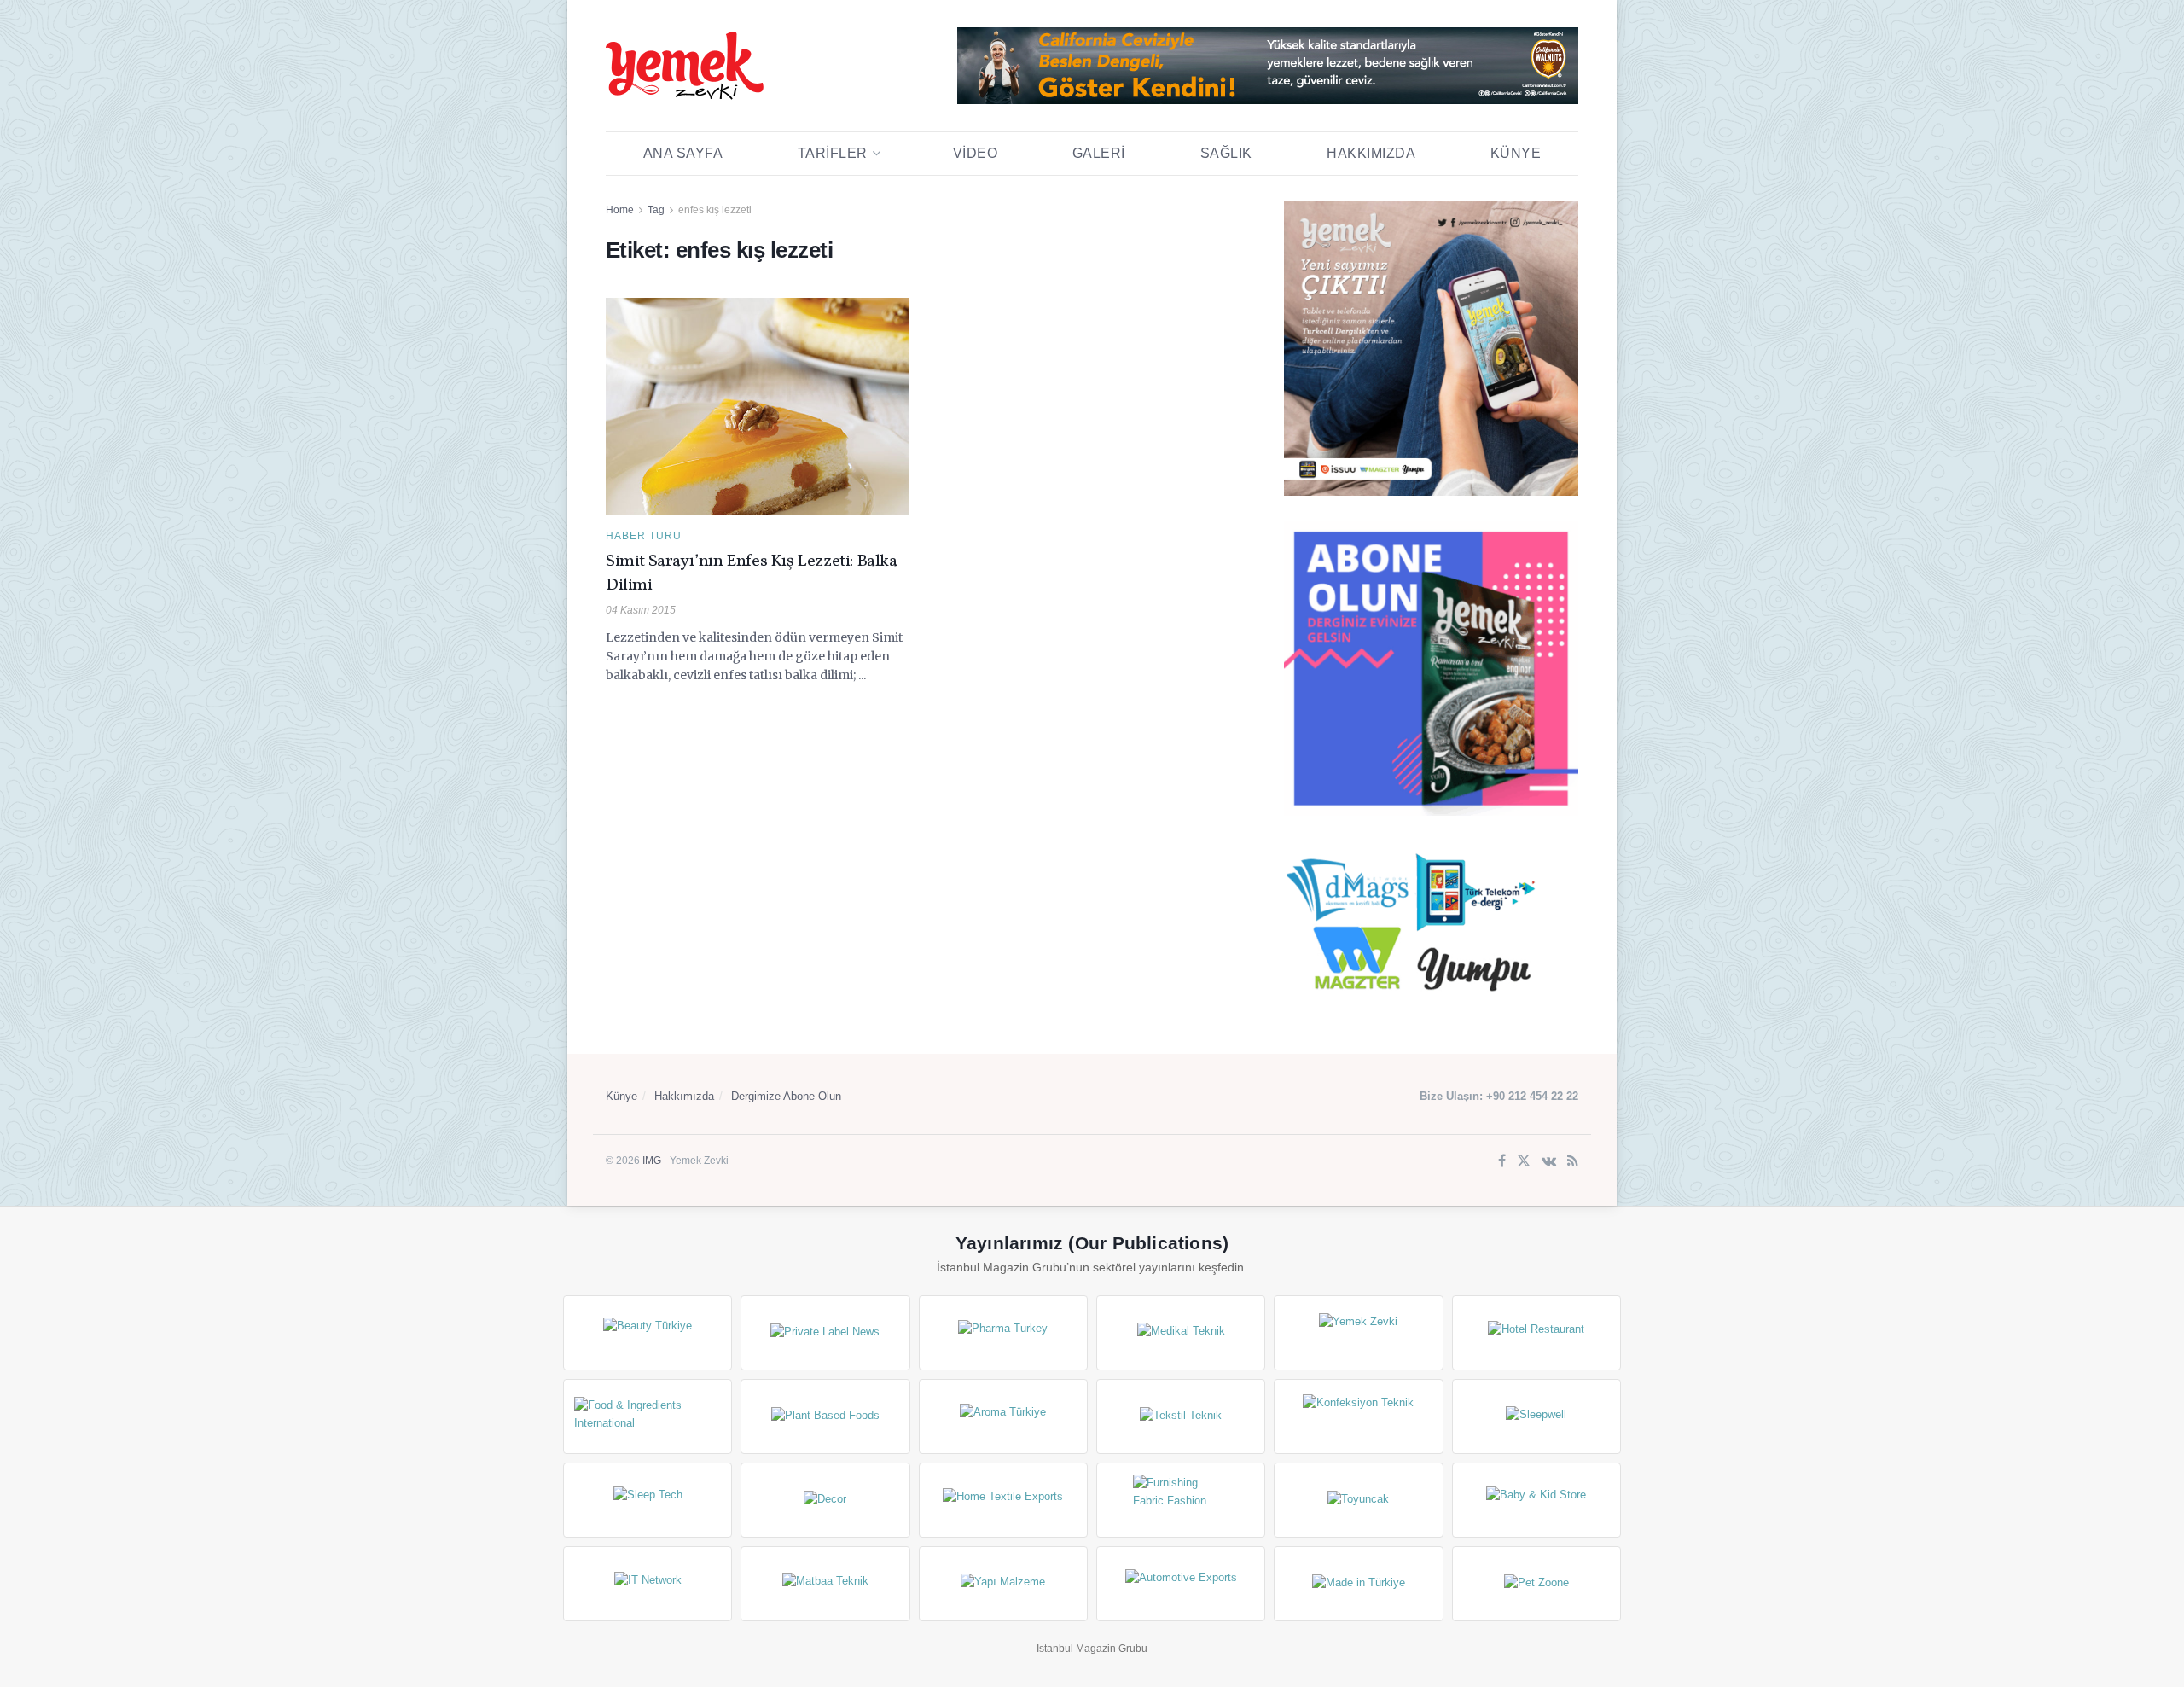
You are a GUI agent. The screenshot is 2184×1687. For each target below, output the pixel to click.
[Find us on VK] (1549, 1162)
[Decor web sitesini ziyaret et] (825, 1500)
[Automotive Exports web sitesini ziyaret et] (1181, 1584)
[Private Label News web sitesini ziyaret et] (825, 1333)
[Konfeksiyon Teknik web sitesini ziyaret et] (1358, 1416)
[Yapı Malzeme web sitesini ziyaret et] (1003, 1584)
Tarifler (833, 153)
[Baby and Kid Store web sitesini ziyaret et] (1536, 1500)
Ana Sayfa (683, 153)
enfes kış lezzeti (715, 210)
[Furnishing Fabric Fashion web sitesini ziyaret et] (1181, 1500)
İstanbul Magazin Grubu (1092, 1649)
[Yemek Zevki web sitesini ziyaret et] (1358, 1333)
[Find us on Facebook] (1502, 1162)
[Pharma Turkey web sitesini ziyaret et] (1003, 1333)
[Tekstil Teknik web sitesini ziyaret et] (1181, 1416)
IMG (652, 1161)
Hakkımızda (1371, 153)
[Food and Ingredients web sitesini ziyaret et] (648, 1416)
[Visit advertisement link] (1268, 66)
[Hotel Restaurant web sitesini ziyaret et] (1536, 1333)
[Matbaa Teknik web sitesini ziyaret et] (825, 1584)
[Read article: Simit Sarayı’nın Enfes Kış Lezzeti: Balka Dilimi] (757, 406)
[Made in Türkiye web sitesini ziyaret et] (1358, 1584)
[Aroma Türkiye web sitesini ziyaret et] (1003, 1416)
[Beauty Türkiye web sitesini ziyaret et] (648, 1333)
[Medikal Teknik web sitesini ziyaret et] (1181, 1333)
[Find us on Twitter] (1524, 1162)
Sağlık (1226, 153)
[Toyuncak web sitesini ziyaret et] (1358, 1500)
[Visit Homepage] (685, 66)
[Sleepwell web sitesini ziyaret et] (1536, 1416)
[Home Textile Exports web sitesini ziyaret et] (1003, 1500)
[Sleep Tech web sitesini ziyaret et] (648, 1500)
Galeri (1099, 153)
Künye (1516, 153)
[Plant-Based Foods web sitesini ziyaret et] (825, 1416)
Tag (656, 210)
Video (976, 153)
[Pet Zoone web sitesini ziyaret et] (1536, 1584)
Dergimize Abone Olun (786, 1096)
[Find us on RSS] (1573, 1162)
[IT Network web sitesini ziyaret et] (648, 1584)
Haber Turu (644, 536)
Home (620, 210)
